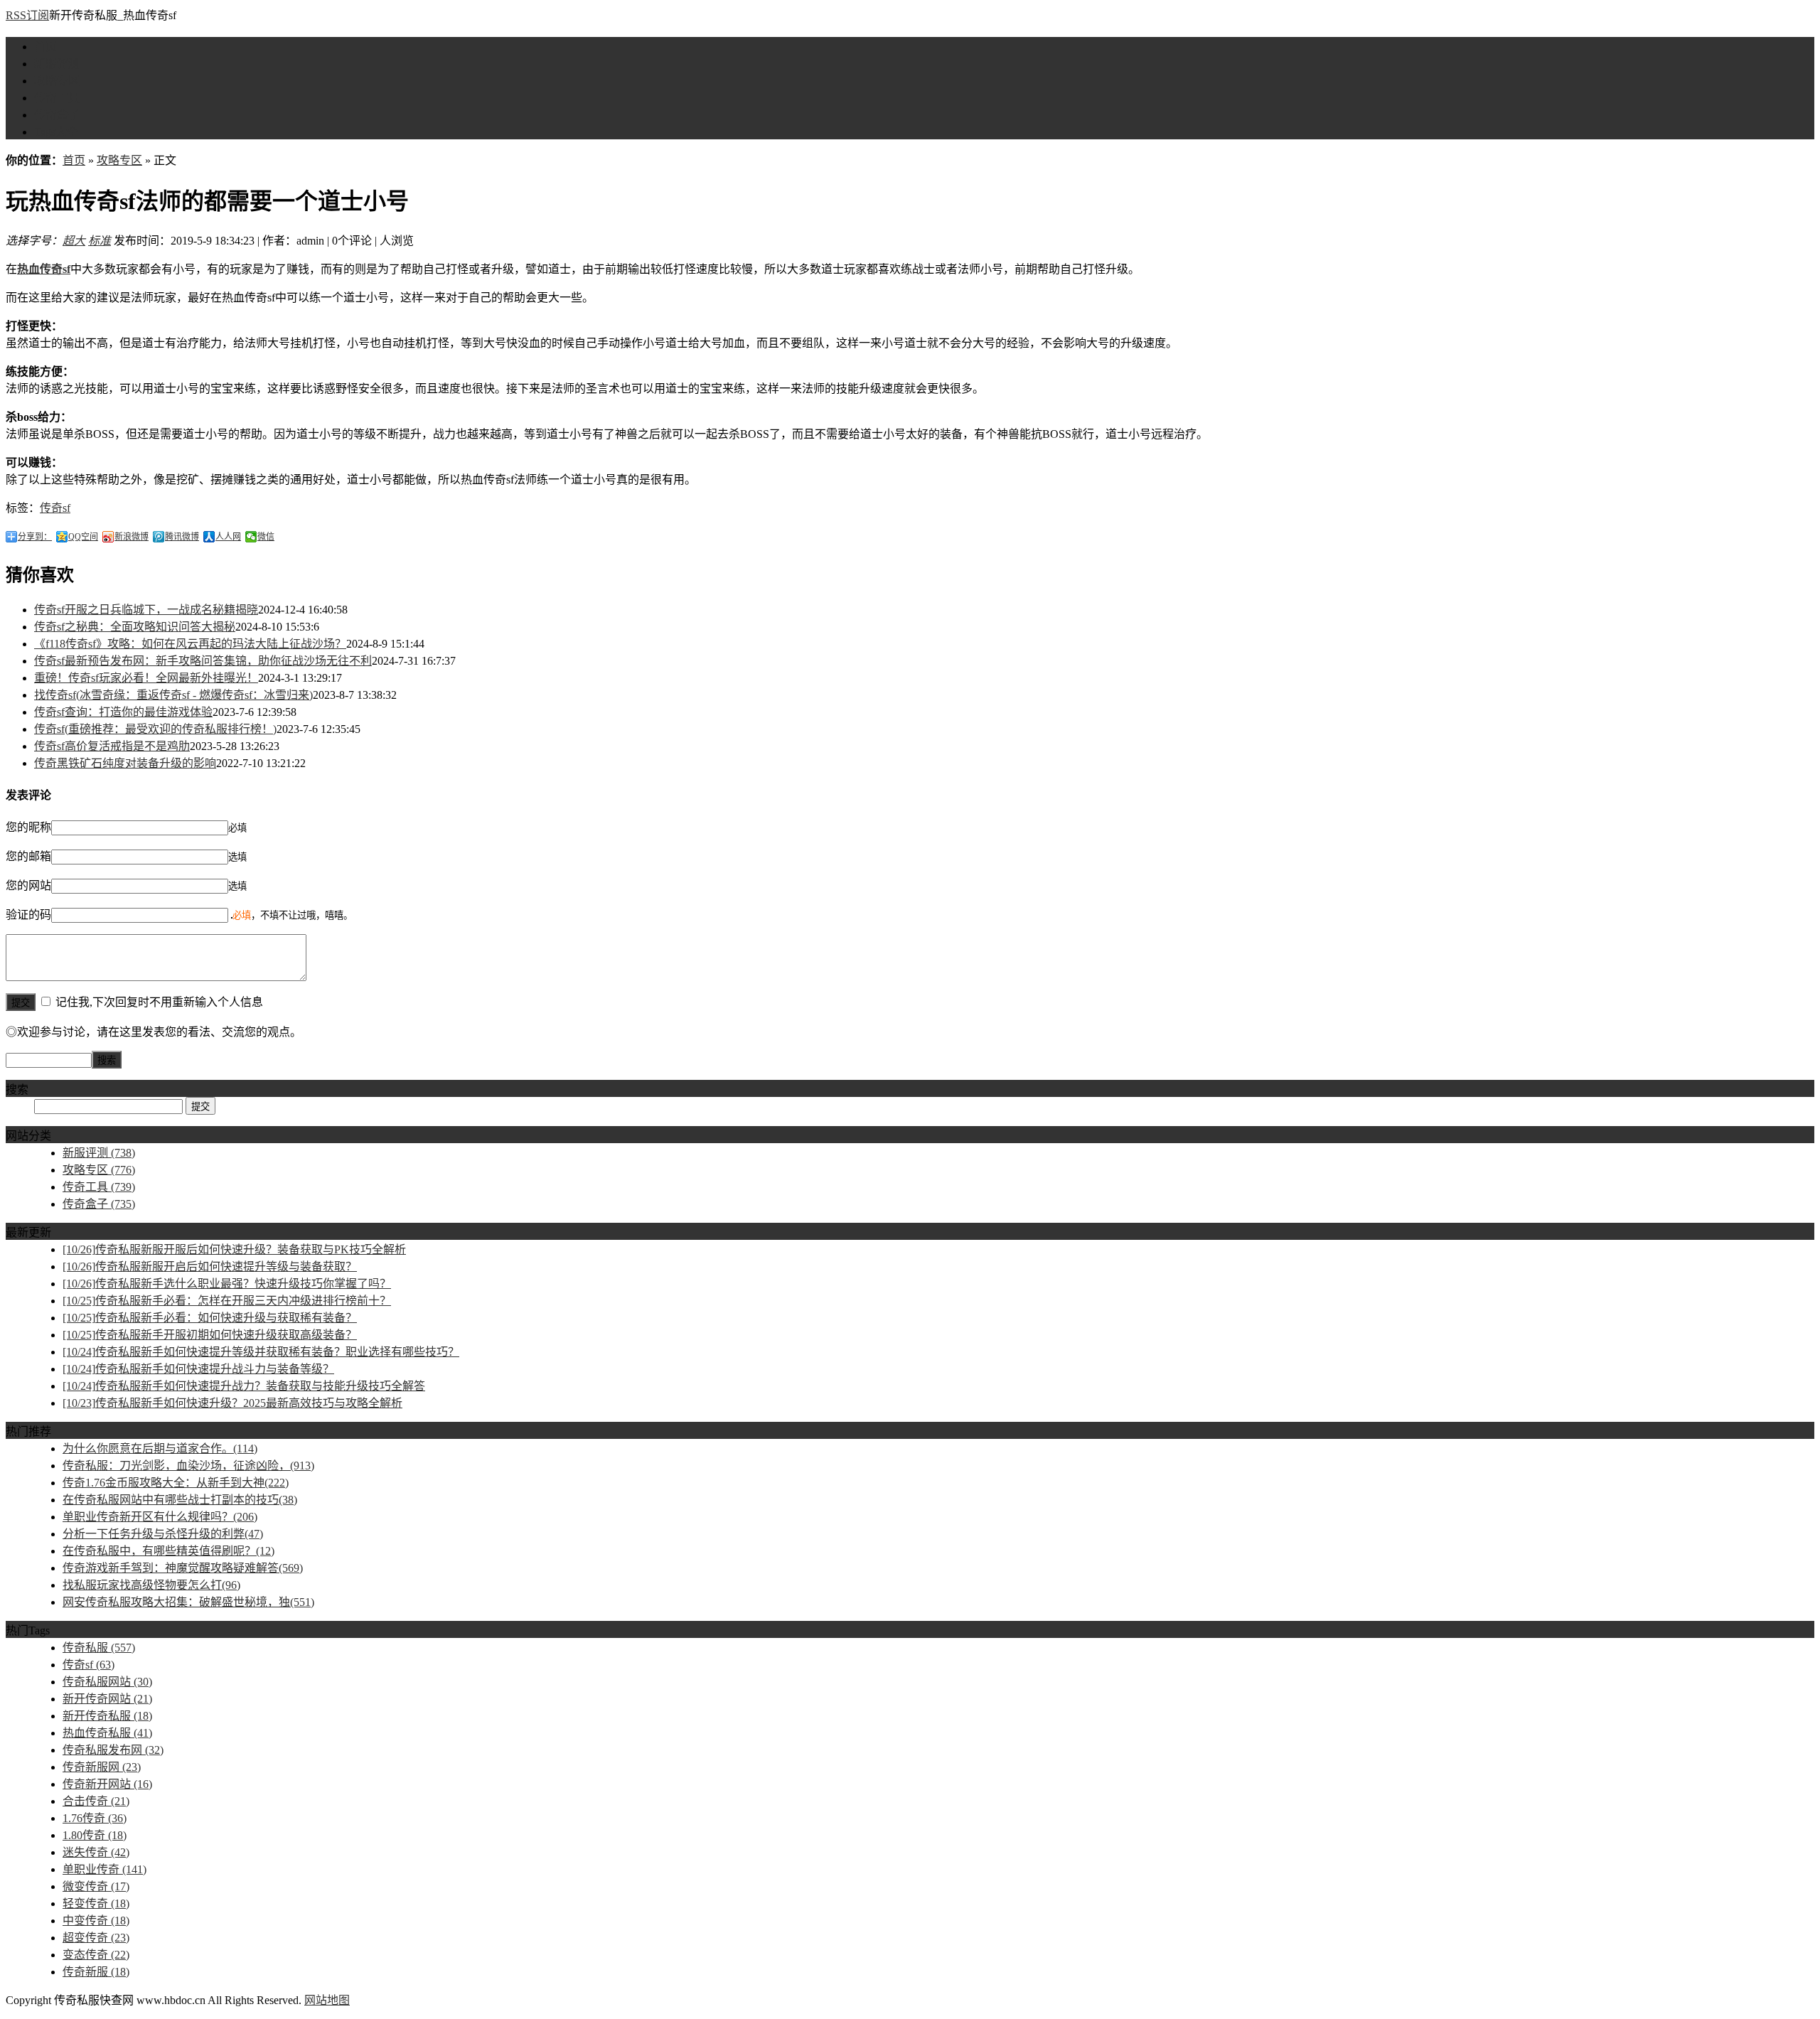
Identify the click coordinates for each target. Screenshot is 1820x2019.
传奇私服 (99, 1648)
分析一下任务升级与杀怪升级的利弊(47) (163, 1534)
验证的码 (28, 915)
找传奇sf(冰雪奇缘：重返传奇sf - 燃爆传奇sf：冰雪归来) (173, 695)
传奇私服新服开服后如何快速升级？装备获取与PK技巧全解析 (234, 1249)
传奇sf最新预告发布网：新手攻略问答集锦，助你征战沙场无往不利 (203, 661)
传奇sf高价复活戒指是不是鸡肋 (112, 746)
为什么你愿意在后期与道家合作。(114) (160, 1448)
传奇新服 (96, 1972)
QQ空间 (83, 537)
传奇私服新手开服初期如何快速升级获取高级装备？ (210, 1335)
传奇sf (55, 508)
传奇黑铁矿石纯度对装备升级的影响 (125, 763)
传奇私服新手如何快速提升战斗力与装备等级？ (198, 1369)
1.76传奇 (95, 1818)
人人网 (228, 537)
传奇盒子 (57, 115)
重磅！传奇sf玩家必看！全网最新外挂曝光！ (146, 678)
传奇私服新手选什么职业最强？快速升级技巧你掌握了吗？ (227, 1284)
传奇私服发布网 (113, 1750)
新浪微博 (132, 537)
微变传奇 (96, 1886)
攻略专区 (57, 81)
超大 (74, 241)
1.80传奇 (95, 1835)
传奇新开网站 (107, 1784)
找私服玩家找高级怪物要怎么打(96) (151, 1585)
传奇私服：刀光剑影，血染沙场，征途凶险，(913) (188, 1466)
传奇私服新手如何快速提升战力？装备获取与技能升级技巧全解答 (244, 1386)
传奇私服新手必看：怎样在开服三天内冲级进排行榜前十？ (227, 1301)
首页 (45, 47)
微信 (266, 537)
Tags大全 (56, 132)
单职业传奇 (105, 1869)
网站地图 (327, 2000)
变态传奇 (96, 1955)
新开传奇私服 (107, 1716)
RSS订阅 (27, 15)
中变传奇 (96, 1921)
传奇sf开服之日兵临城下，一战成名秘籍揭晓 (146, 610)
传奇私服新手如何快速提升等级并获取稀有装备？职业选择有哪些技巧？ (261, 1352)
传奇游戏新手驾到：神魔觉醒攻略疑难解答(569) (183, 1568)
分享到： (35, 537)
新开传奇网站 (107, 1699)
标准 (100, 241)
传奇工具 (57, 98)
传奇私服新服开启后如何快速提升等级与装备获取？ (210, 1266)
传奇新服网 (102, 1767)
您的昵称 (28, 827)
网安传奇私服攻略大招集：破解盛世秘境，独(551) (188, 1602)
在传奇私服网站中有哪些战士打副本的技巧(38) (180, 1500)
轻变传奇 (96, 1903)
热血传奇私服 (107, 1733)
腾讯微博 (182, 537)
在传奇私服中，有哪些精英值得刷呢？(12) (168, 1551)
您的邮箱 (28, 856)
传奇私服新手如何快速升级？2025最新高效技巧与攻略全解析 (232, 1403)
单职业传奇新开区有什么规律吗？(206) (160, 1517)
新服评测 (57, 64)
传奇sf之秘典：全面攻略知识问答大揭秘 (135, 627)
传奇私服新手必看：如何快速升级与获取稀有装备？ (210, 1318)
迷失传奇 (96, 1852)
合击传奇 (96, 1801)
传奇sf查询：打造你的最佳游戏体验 (123, 712)
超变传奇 (96, 1938)
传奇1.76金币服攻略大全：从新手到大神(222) (176, 1483)
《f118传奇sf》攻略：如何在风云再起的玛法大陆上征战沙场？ (190, 644)
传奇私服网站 (107, 1682)
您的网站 (28, 885)
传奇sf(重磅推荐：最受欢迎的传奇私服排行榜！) (155, 729)
